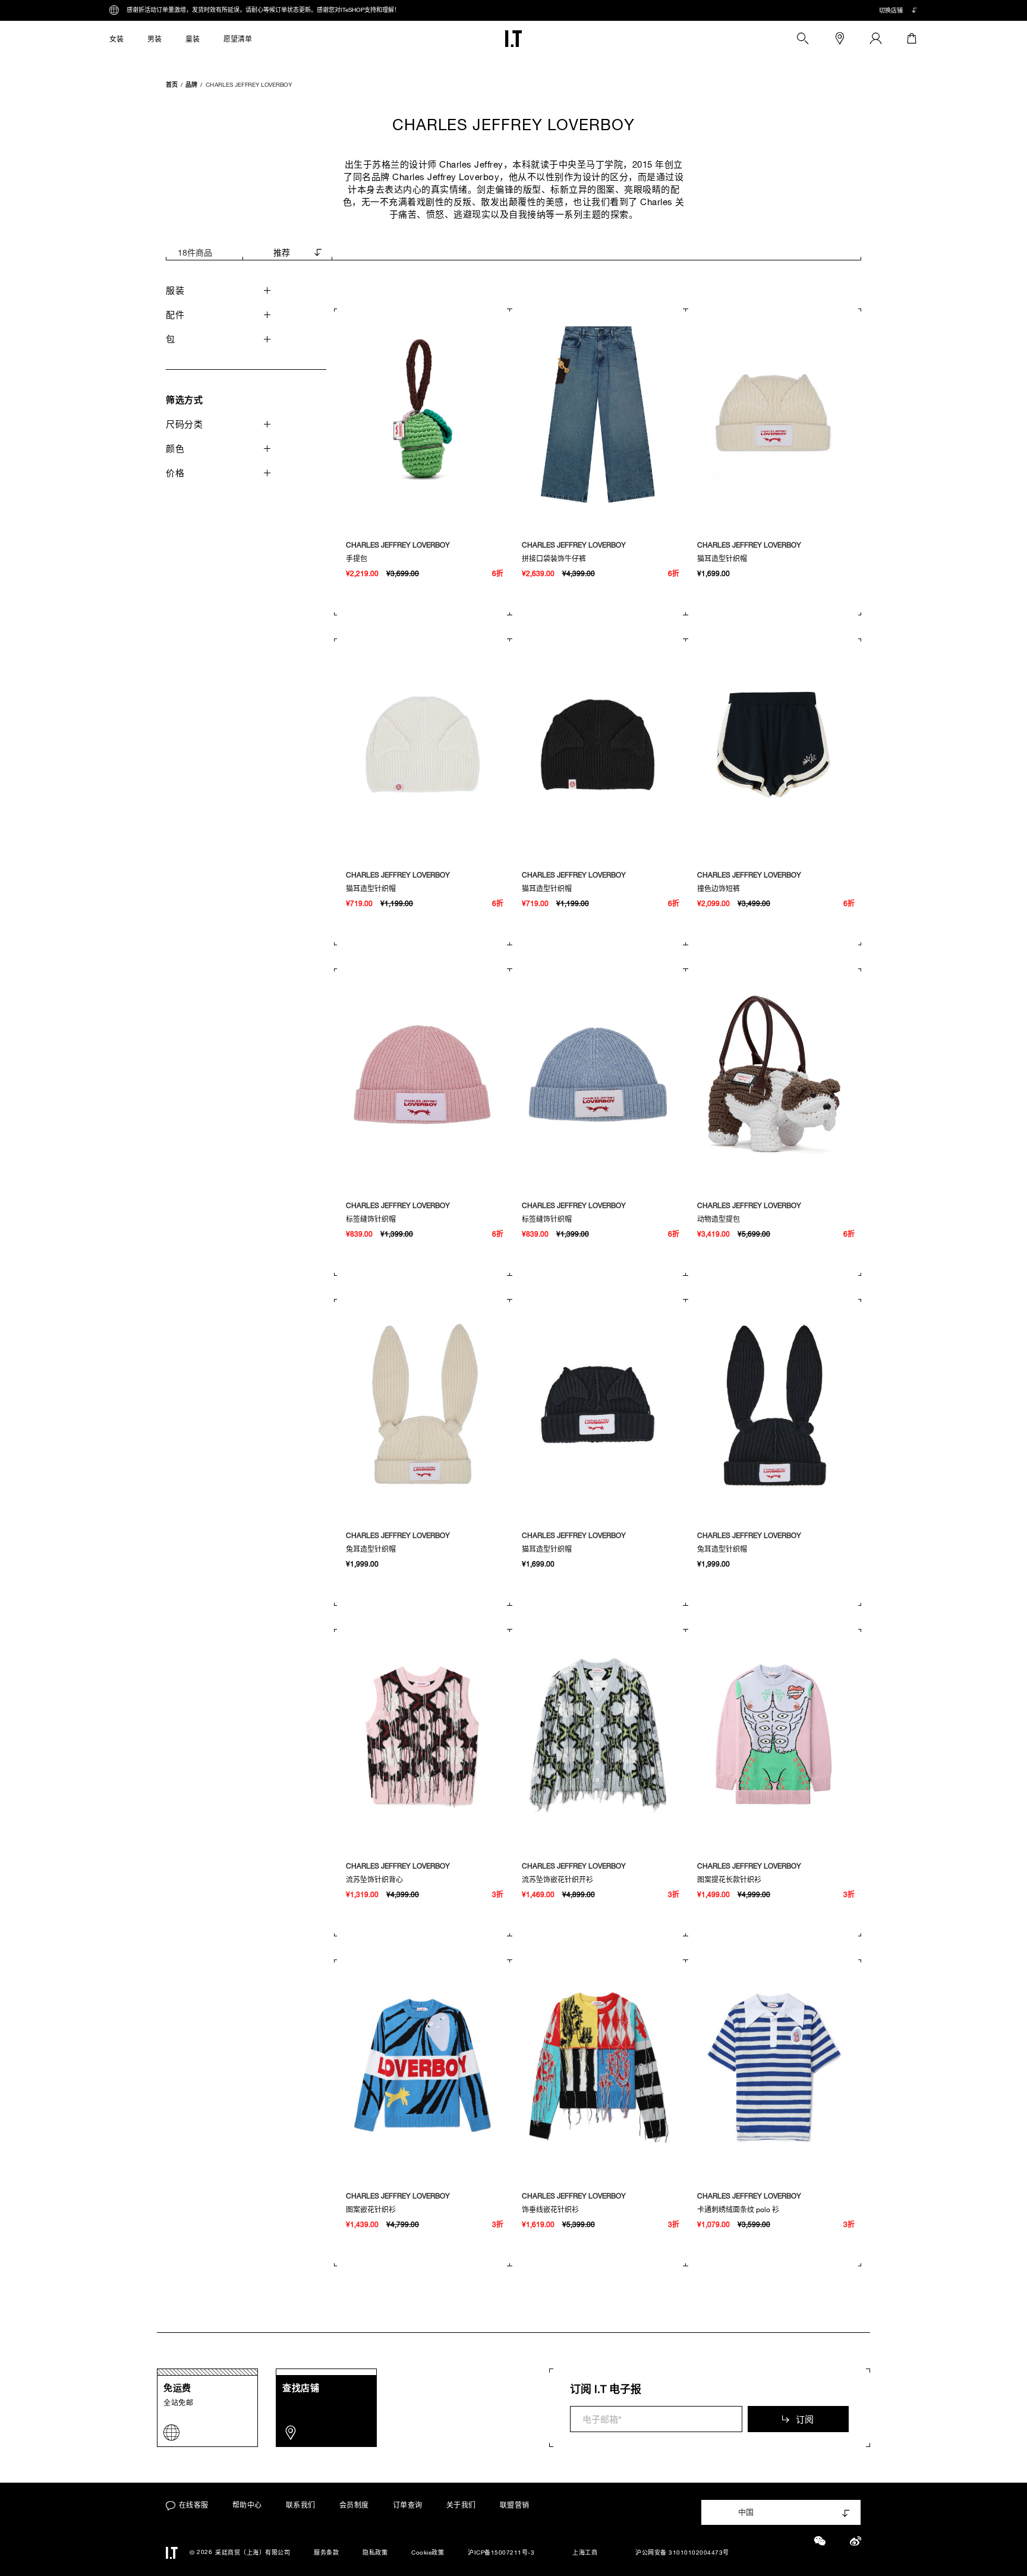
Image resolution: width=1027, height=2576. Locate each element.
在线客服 (194, 2505)
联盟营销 (515, 2505)
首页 (172, 84)
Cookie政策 (428, 2553)
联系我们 (301, 2505)
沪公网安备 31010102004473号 (682, 2553)
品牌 (191, 84)
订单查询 (408, 2505)
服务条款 (326, 2553)
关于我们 (461, 2505)
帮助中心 (247, 2505)
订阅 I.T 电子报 (606, 2389)
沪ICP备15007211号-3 (501, 2553)
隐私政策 (375, 2553)
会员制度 (354, 2505)
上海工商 (585, 2553)
